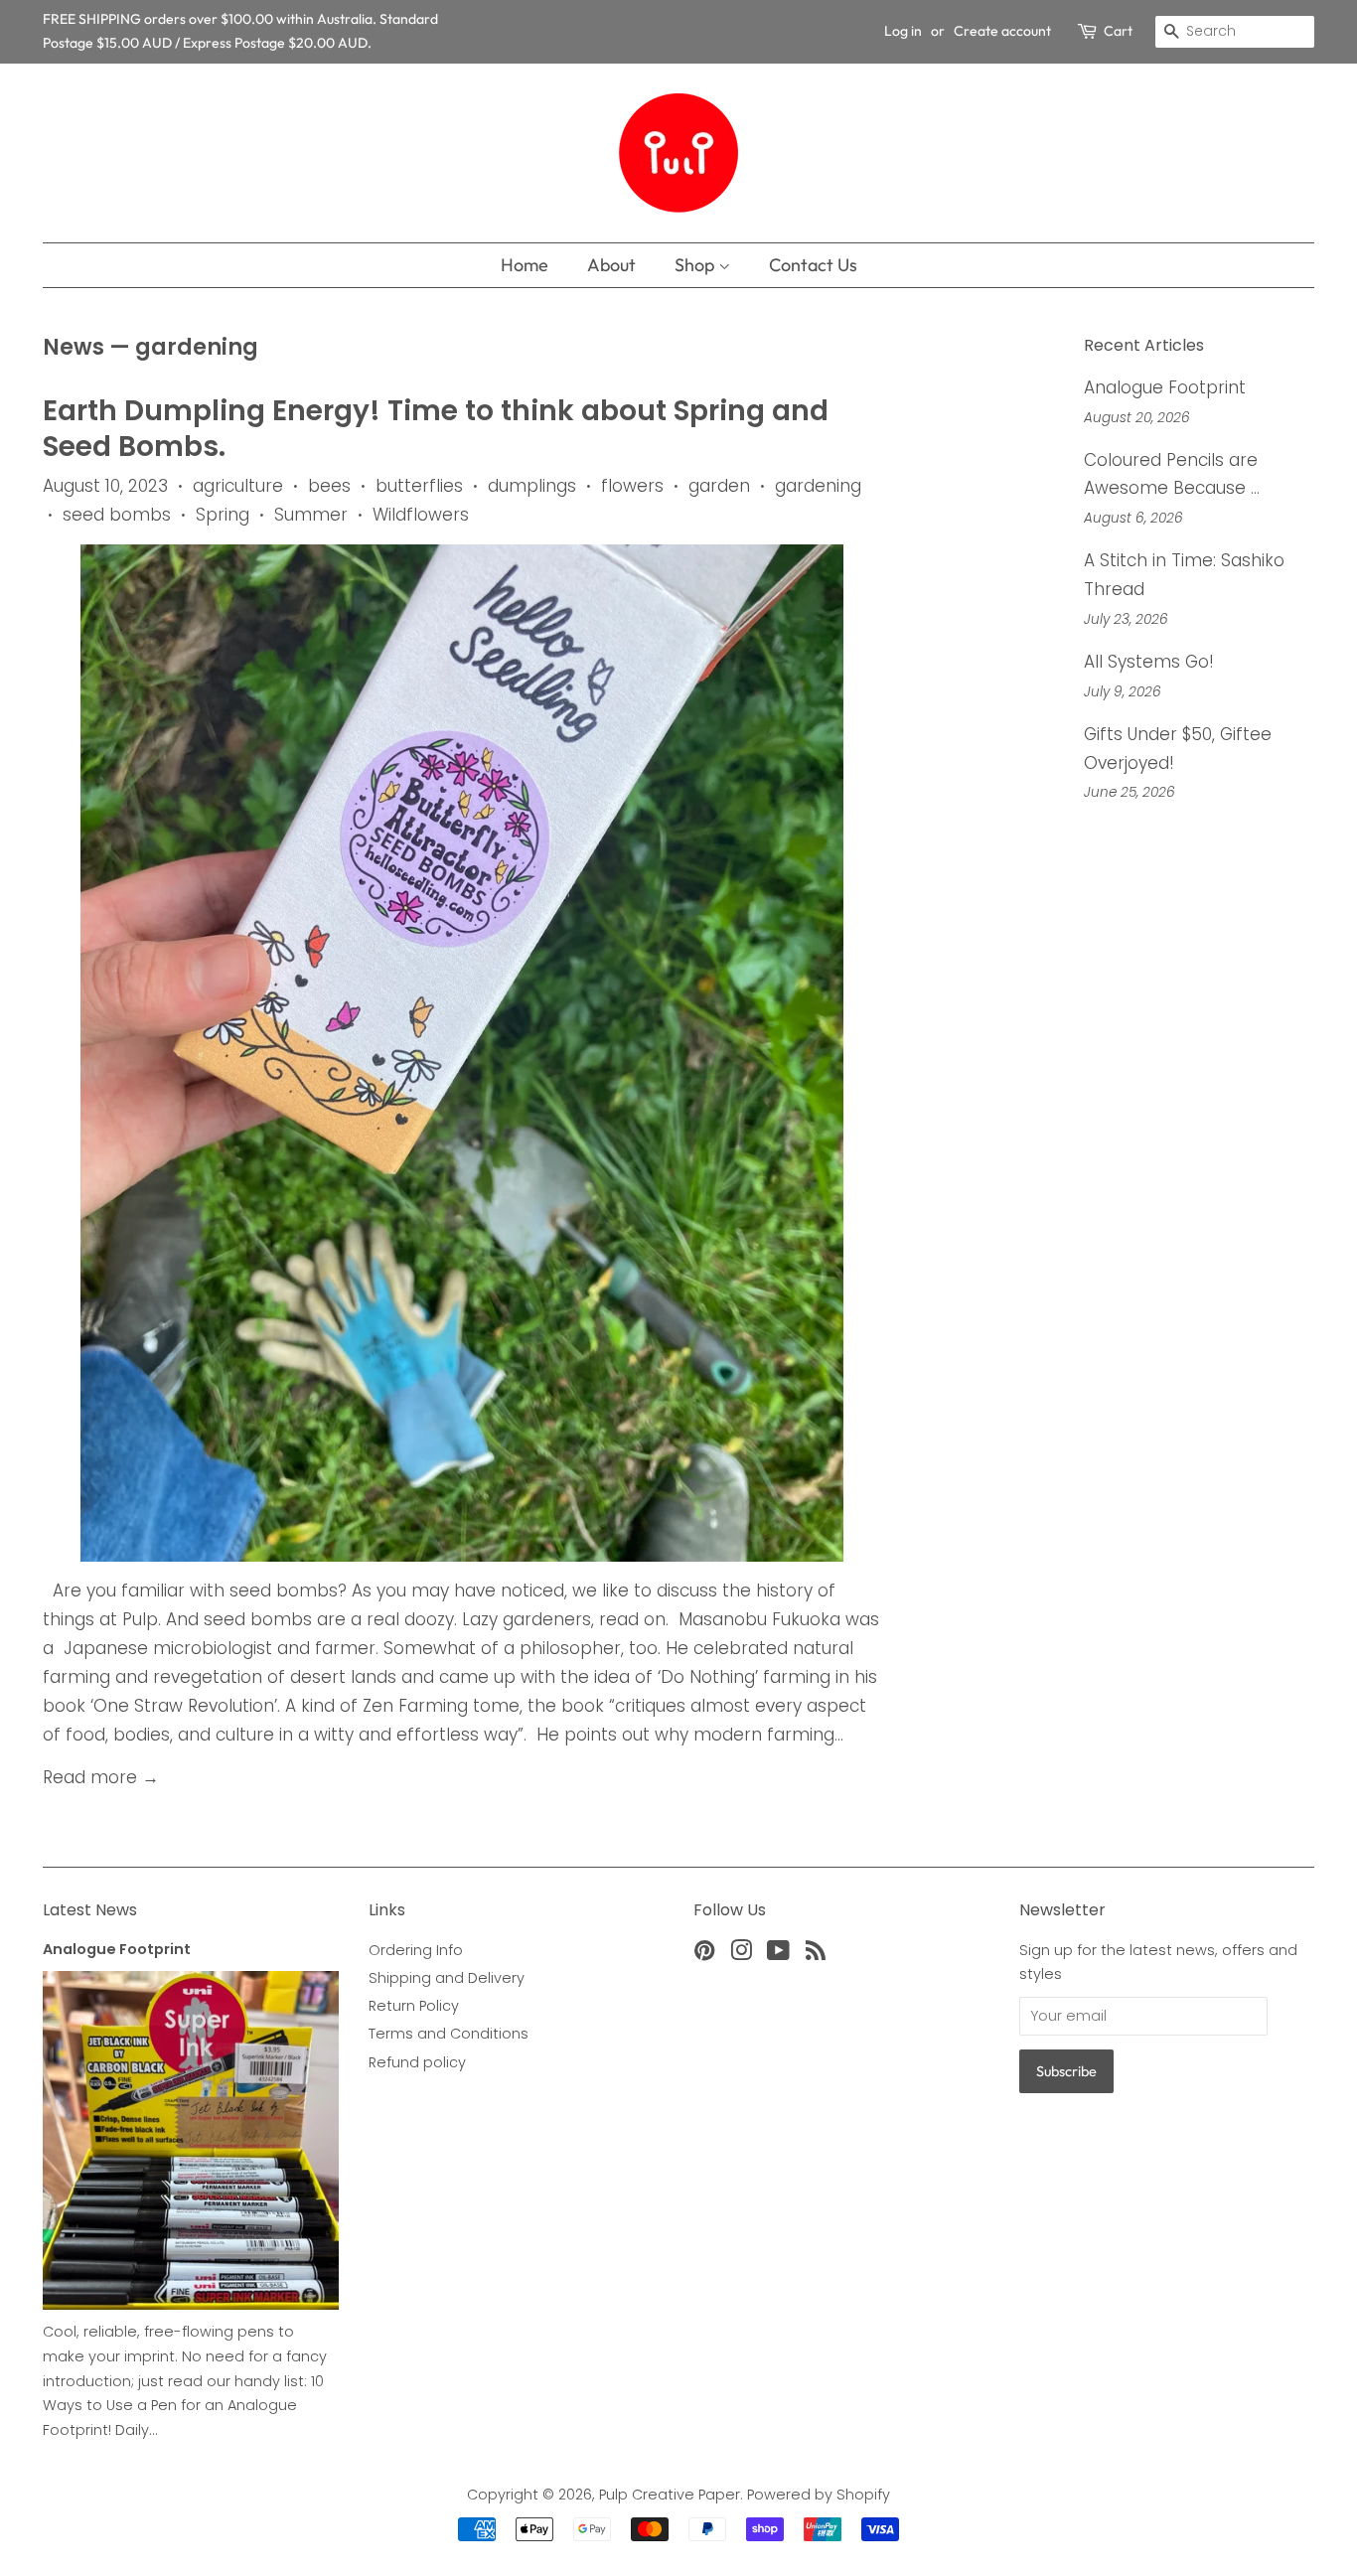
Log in (903, 31)
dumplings (532, 486)
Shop (696, 265)
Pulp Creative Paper (670, 2495)
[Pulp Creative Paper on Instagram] (741, 1954)
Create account (1002, 31)
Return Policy (414, 2006)
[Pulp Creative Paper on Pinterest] (704, 1954)
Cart (1118, 31)
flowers (632, 486)
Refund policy (417, 2062)
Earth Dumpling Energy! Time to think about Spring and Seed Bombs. (436, 429)
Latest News (90, 1910)
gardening (818, 486)
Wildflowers (421, 515)
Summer (311, 515)
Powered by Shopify (819, 2495)
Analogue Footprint (1165, 387)
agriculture (238, 486)
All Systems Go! (1149, 662)
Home (525, 265)
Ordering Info (416, 1950)
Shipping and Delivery (447, 1978)
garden (719, 486)
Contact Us (813, 265)
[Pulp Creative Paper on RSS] (816, 1954)
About (611, 265)
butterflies (419, 486)
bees (329, 486)
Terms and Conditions (449, 2034)
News (74, 347)
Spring (223, 515)
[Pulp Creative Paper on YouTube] (778, 1954)
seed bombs (117, 515)
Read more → (101, 1777)
